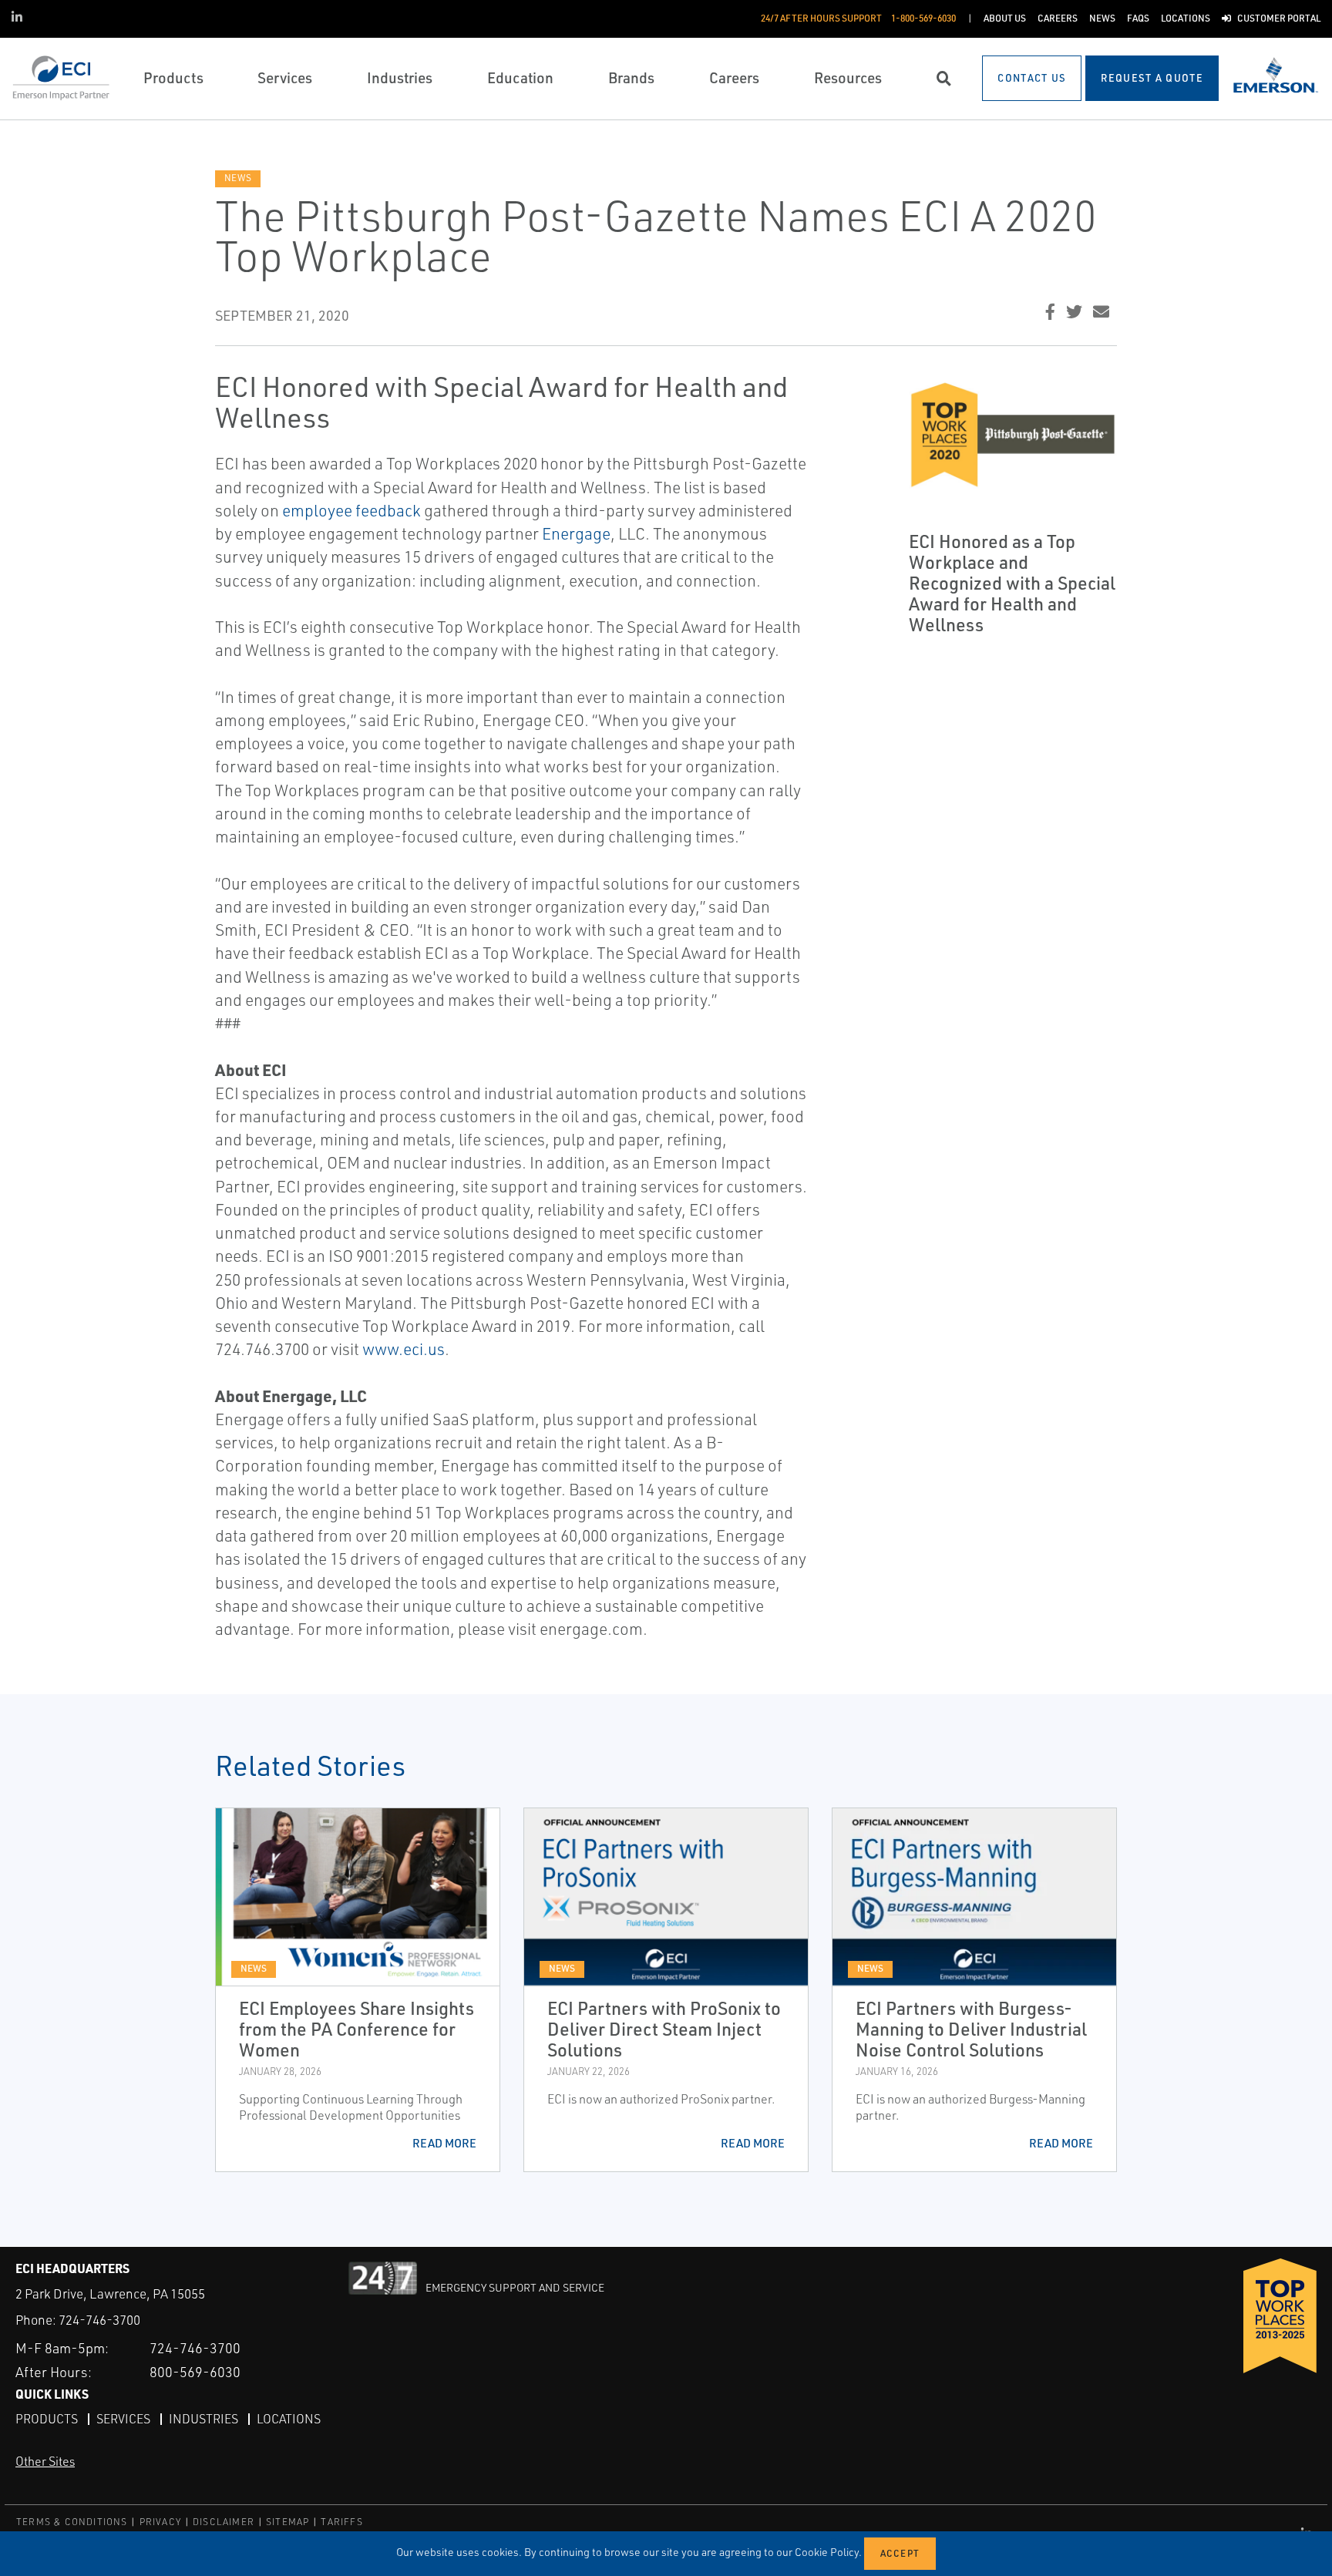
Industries (203, 2419)
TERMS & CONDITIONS (72, 2522)
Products (47, 2419)
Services (123, 2419)
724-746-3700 (99, 2320)
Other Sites (45, 2461)
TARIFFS (341, 2522)
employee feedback (351, 510)
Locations (289, 2419)
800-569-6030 (195, 2372)
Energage (576, 533)
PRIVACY (160, 2522)
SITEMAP (288, 2522)
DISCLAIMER (224, 2522)
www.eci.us (404, 1349)
